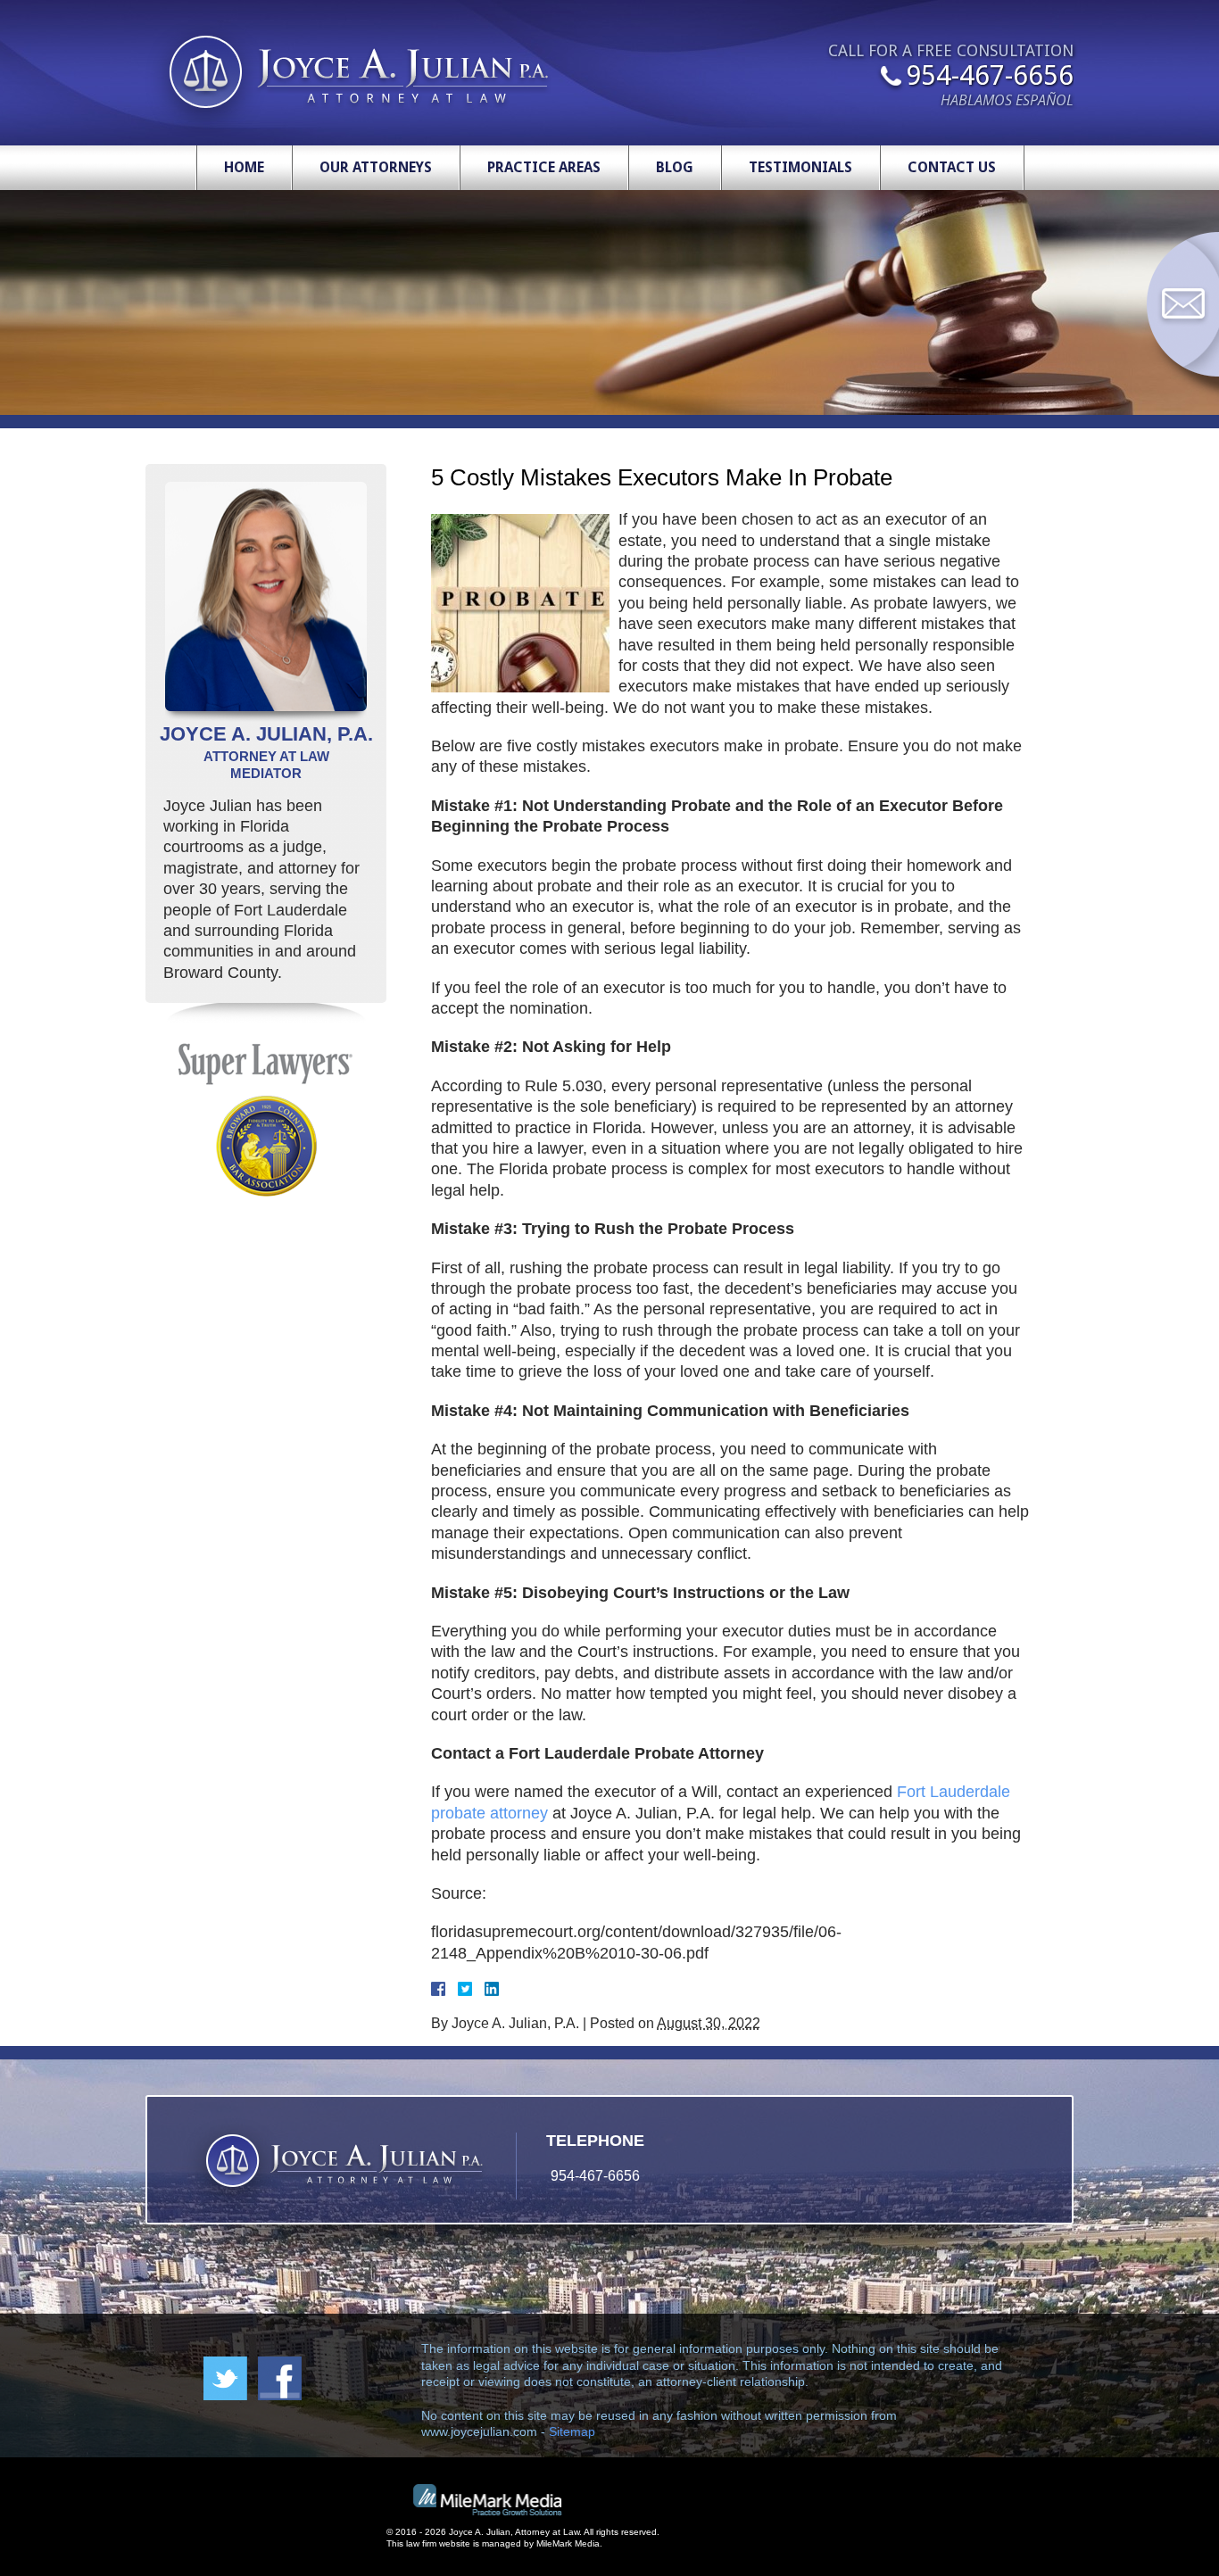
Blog (675, 167)
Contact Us (952, 167)
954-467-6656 (990, 77)
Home (244, 167)
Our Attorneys (376, 167)
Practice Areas (544, 167)
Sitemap (572, 2431)
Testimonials (800, 167)
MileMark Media (568, 2543)
